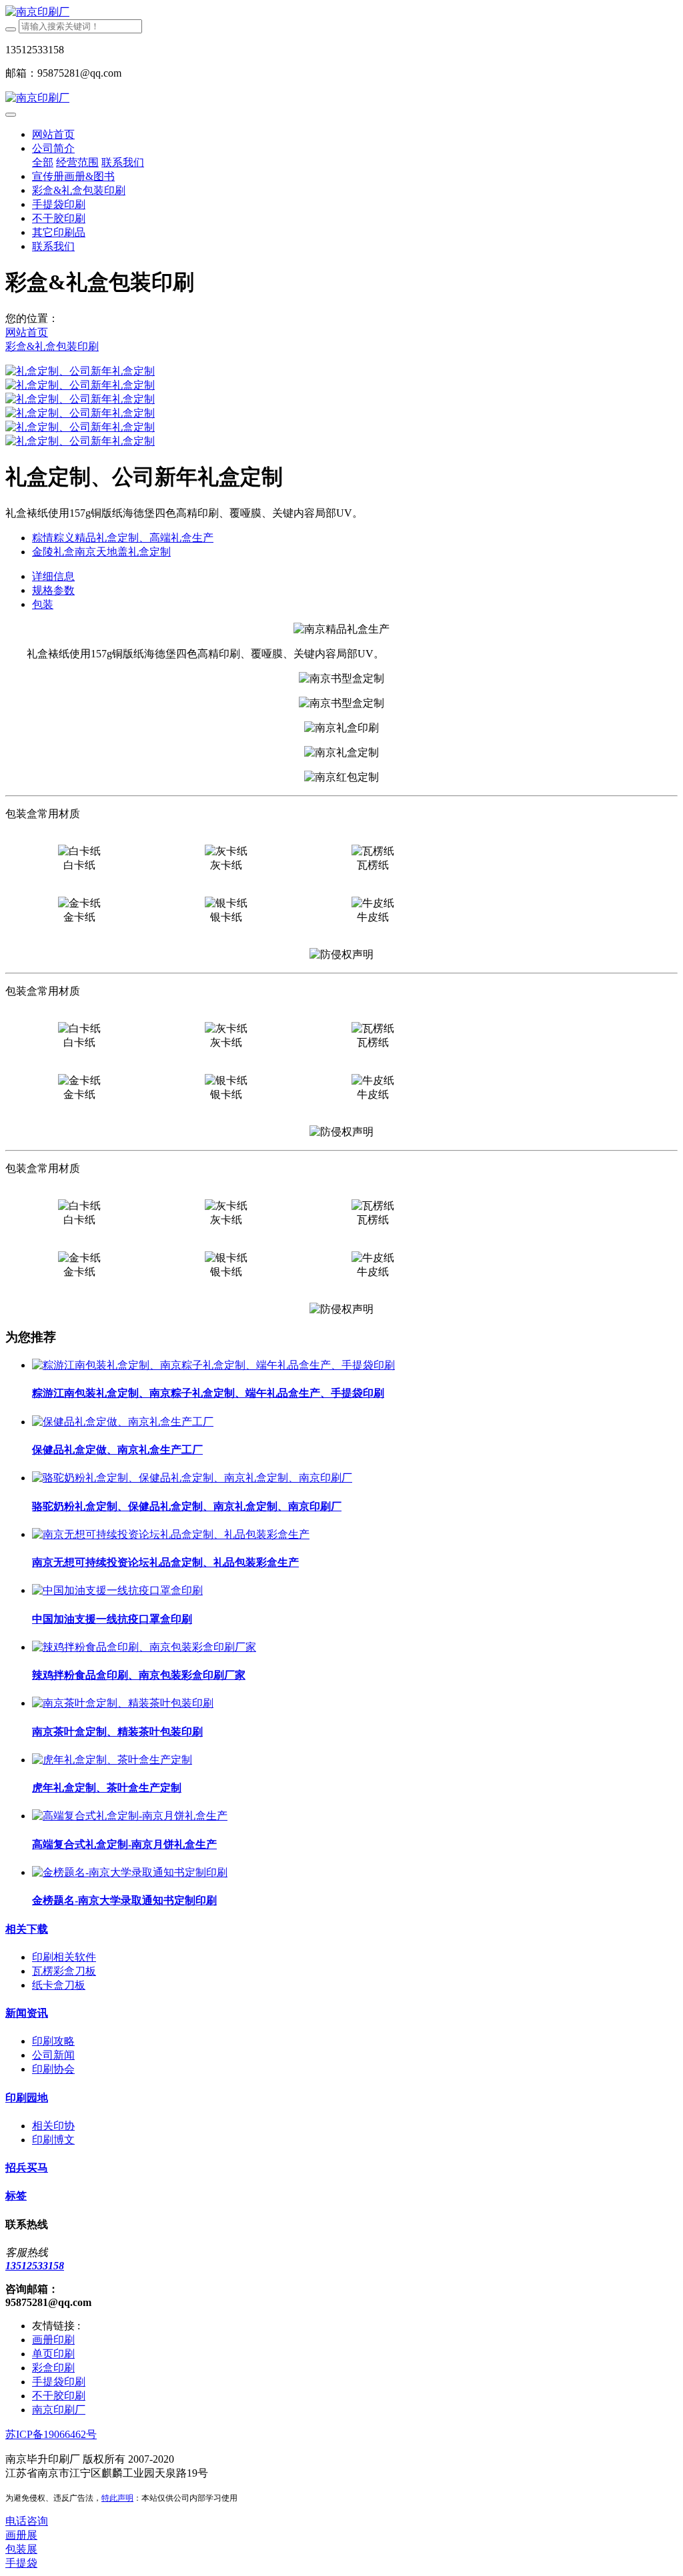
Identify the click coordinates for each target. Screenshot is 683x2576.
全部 (43, 162)
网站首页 (53, 134)
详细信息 (53, 576)
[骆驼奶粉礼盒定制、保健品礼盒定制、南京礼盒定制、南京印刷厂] (192, 1478)
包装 (43, 604)
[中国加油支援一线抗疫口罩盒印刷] (117, 1590)
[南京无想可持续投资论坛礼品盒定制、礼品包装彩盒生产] (171, 1534)
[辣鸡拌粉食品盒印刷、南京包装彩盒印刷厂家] (144, 1647)
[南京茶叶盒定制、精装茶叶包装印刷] (123, 1703)
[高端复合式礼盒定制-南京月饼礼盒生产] (130, 1816)
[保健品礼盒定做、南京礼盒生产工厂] (123, 1422)
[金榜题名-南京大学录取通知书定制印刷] (130, 1872)
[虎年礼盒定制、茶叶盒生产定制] (112, 1760)
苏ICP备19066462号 (51, 2434)
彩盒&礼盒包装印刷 (52, 346)
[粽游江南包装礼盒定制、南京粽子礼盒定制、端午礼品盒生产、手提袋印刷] (213, 1365)
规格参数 (53, 590)
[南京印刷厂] (341, 12)
